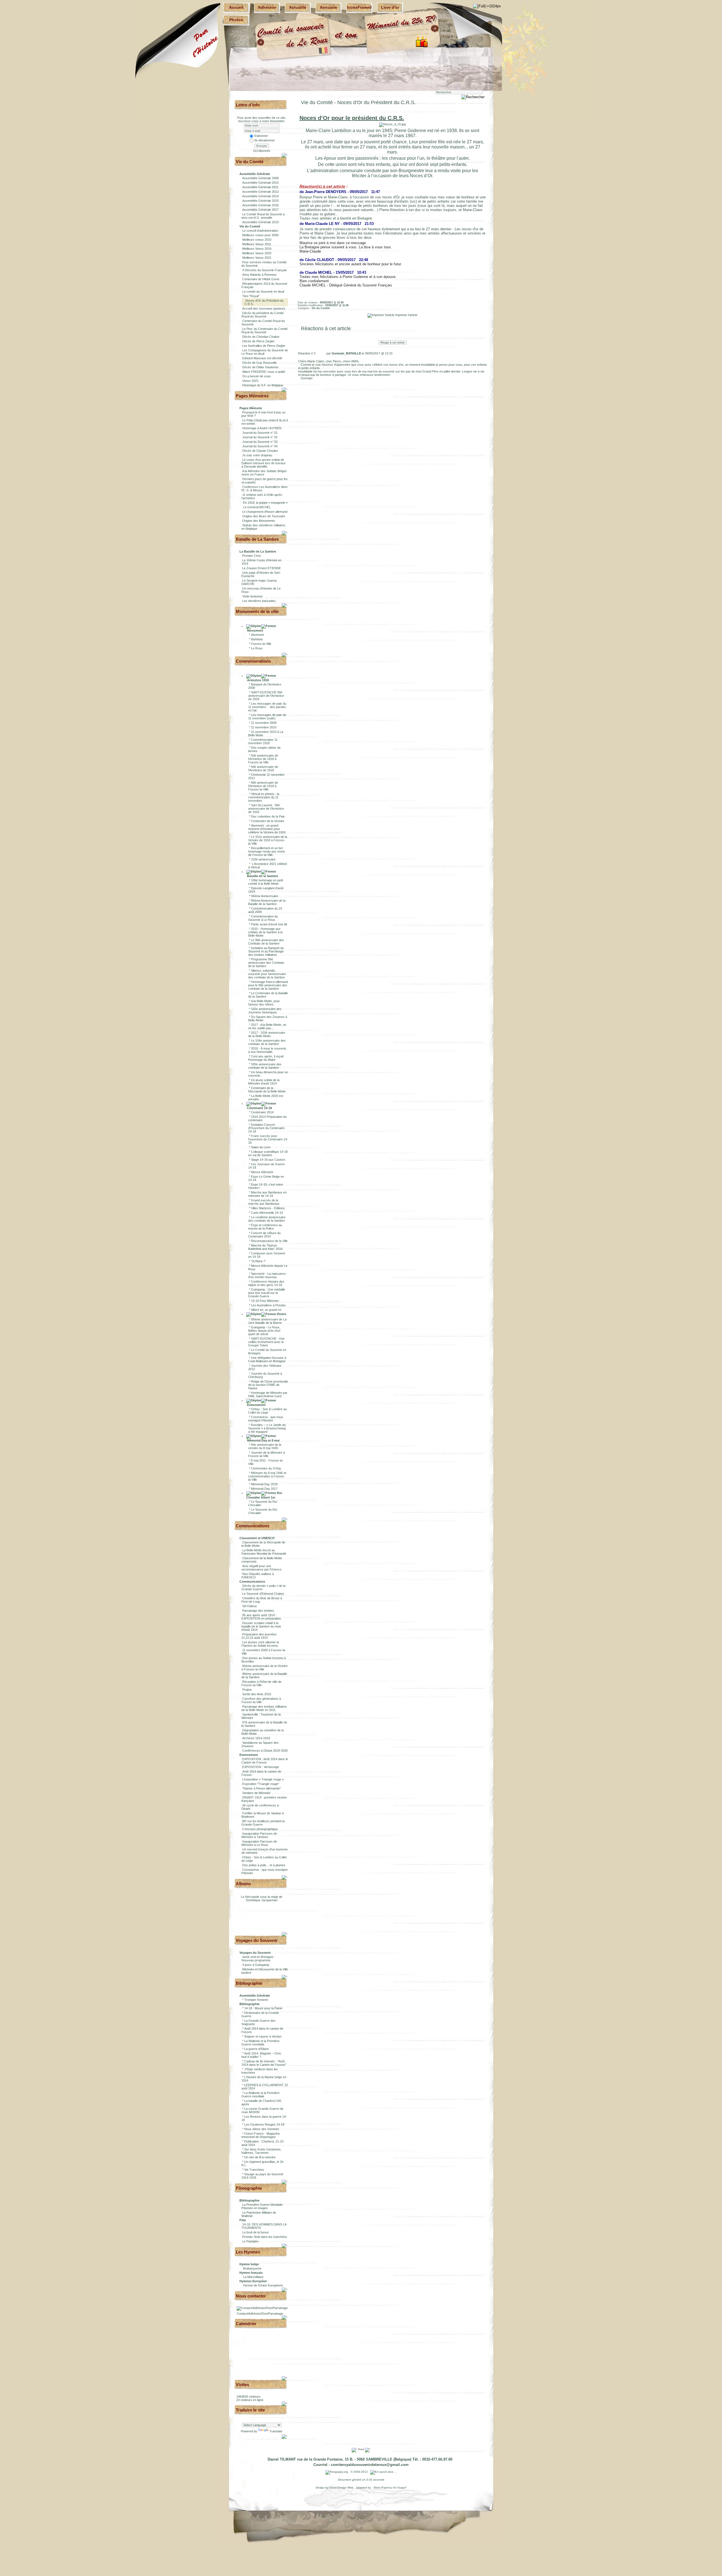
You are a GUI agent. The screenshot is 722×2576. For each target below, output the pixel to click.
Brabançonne (252, 2268)
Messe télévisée (262, 1172)
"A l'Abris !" (258, 1261)
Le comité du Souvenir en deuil (263, 292)
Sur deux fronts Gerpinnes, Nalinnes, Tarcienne (261, 2151)
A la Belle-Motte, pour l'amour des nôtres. (264, 1003)
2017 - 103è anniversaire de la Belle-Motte (267, 1034)
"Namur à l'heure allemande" (262, 1788)
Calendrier (246, 2324)
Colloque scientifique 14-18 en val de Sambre (268, 1153)
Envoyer (262, 146)
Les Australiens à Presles (268, 1305)
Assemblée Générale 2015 (260, 201)
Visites (242, 2385)
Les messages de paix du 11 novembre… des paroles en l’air (267, 707)
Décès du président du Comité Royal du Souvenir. (263, 315)
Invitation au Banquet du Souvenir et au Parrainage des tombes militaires (266, 951)
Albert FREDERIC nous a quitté (264, 372)
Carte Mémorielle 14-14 (267, 1213)
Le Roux (257, 648)
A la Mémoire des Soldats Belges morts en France (264, 473)
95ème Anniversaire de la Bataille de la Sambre (267, 902)
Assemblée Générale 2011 (260, 187)
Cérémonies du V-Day (266, 1468)
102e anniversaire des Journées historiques (265, 1011)
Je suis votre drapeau (257, 455)
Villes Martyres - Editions (268, 1208)
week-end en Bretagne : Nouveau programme (258, 1959)
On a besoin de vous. (257, 376)
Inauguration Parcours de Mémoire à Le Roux (259, 1843)
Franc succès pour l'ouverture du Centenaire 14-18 (268, 1139)
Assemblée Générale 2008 (260, 178)
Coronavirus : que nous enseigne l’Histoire (266, 1419)
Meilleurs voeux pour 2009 (260, 235)
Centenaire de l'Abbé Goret (261, 279)
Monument (255, 630)
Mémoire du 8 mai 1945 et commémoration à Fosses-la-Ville (267, 1476)
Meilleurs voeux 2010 (257, 240)
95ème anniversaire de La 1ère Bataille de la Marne (267, 1321)
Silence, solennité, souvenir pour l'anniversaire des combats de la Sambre (267, 974)
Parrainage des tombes (258, 1611)
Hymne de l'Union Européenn (263, 2285)
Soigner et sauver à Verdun (263, 2036)
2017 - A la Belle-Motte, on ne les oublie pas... (267, 1026)
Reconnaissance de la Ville (269, 1241)
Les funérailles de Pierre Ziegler (264, 346)
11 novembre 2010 (264, 727)
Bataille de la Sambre (262, 876)
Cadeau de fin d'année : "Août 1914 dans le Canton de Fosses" (264, 2063)
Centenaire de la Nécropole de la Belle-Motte (267, 1090)
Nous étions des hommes (262, 2129)
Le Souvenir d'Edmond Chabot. (263, 1594)
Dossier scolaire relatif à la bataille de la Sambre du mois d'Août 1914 (261, 1626)
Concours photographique (260, 1829)
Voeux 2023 (250, 381)
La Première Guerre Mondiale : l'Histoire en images (263, 2206)
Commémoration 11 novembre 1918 (263, 741)
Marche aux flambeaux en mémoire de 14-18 (267, 1194)
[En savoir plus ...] (384, 2472)
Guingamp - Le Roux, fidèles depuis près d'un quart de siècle (264, 1331)
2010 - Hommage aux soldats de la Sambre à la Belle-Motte (265, 932)
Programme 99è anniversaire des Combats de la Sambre (266, 963)
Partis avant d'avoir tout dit (269, 924)
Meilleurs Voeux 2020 (257, 253)
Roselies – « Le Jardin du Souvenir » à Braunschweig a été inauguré (267, 1428)
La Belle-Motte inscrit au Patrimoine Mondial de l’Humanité (264, 1552)
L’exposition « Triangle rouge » (263, 1779)
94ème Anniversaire (265, 896)
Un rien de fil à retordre (260, 2157)
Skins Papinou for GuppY (390, 2488)
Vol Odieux (250, 1606)
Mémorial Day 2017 (264, 1489)
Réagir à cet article (393, 342)
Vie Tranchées (254, 2170)
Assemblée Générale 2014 (260, 196)
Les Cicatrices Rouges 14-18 (264, 2124)
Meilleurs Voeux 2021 (257, 258)
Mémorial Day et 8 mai (263, 1440)
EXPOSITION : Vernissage (261, 1767)
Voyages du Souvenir (257, 1940)
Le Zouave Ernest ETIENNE (262, 568)
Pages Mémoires (252, 396)
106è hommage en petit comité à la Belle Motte (266, 882)
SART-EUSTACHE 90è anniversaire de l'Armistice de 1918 (266, 696)
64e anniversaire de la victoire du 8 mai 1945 (265, 1446)
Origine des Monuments (259, 521)
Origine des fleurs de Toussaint (264, 516)
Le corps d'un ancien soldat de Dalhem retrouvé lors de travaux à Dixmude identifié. (264, 463)
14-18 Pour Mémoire (265, 1301)
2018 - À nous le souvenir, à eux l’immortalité (267, 1050)
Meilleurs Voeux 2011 (257, 244)
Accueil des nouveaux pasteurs (264, 308)
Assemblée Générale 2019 (260, 222)
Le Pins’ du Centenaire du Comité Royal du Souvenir (265, 330)
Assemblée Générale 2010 (260, 183)
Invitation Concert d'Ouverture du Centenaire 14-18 (266, 1128)
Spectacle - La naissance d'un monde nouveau (267, 1275)
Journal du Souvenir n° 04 (260, 446)
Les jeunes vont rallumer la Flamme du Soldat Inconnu (260, 1644)
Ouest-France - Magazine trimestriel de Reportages (261, 2135)
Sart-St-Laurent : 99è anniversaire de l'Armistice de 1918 (266, 809)
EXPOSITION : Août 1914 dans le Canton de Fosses (265, 1761)
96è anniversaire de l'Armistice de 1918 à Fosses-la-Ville (263, 786)
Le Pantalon (250, 2241)
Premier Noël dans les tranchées (265, 2237)
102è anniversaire (263, 859)
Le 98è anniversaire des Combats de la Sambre (266, 942)
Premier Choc (252, 556)
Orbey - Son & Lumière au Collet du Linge (268, 1411)
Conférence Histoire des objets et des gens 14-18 (266, 1283)
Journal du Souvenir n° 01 (260, 433)
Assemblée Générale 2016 (260, 205)
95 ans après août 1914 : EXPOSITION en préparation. (262, 1617)
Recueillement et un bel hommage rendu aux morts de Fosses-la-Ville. (267, 851)
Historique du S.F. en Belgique (263, 385)
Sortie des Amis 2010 (257, 1694)
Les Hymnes (248, 2252)
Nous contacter (251, 2296)
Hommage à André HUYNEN (262, 428)
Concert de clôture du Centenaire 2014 (264, 1235)
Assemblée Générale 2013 (260, 192)
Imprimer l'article (406, 315)
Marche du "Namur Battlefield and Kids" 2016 (265, 1247)
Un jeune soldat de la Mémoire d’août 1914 (264, 1082)
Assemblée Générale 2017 (260, 210)
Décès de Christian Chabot (261, 337)
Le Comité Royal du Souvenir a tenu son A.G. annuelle (263, 216)
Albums (243, 1884)
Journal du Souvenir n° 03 (260, 442)
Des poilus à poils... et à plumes (264, 1865)
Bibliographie (249, 1983)
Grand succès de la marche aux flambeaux (264, 1202)
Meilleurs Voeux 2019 (257, 249)
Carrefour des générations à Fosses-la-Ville (261, 1700)
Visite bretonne (252, 596)
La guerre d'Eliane (257, 2049)
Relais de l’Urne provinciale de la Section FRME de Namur (268, 1385)
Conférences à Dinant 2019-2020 (265, 1751)
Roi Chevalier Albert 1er (264, 1495)
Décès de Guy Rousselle (259, 363)
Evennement (256, 1405)
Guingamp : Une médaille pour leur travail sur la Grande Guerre (267, 1293)
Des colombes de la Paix (268, 816)
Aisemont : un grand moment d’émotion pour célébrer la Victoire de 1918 (267, 829)
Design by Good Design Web (335, 2488)
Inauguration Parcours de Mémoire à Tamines (259, 1835)
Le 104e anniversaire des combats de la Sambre (267, 1042)
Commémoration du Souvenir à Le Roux (263, 918)
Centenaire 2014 (262, 1112)
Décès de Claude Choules (260, 451)
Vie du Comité (250, 162)
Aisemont (257, 635)
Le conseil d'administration (260, 231)
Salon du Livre (261, 1147)
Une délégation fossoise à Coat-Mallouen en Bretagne (267, 1359)
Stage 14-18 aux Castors (268, 1160)
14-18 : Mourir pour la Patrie (263, 2008)
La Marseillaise (253, 2277)
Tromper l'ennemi (256, 2000)
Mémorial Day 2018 (264, 1484)
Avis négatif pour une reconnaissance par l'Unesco (261, 1568)
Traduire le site (250, 2410)
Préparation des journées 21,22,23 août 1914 (259, 1636)
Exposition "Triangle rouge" (261, 1784)
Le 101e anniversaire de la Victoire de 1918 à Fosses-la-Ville (268, 840)
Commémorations (253, 661)
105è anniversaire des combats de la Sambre (265, 1066)
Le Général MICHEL (257, 507)
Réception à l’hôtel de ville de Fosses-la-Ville (261, 1683)
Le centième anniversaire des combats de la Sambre (267, 1219)
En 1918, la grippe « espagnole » (265, 503)
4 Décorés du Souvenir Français (265, 270)
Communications (253, 1526)
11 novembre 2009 (264, 723)
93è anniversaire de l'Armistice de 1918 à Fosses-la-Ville (263, 759)
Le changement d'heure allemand (265, 512)
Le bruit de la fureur (256, 2232)
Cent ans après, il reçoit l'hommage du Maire (266, 1058)
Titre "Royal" (251, 296)
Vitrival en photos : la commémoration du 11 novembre (264, 797)
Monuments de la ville (257, 611)
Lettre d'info (248, 105)
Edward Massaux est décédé (262, 358)
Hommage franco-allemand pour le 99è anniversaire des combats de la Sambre (268, 985)
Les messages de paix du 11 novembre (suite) (267, 717)
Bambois (257, 639)
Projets (247, 1690)
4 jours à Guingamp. (256, 1965)
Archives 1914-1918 (256, 1738)
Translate (276, 2431)
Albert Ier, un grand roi (266, 1310)
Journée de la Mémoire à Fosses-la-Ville (267, 1454)
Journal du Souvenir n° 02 (260, 437)
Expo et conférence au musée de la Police (265, 1227)
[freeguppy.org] (337, 2472)
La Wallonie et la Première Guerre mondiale (260, 2043)
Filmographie (249, 2188)
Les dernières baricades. (259, 601)
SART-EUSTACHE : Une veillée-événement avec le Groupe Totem (266, 1342)
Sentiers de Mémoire (256, 1793)
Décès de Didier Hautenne (260, 367)
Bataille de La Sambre (257, 539)
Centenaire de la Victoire (268, 821)
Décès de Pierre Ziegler (258, 341)
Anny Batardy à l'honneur (259, 275)
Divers (281, 1314)
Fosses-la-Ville (261, 644)
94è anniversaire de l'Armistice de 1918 (263, 768)
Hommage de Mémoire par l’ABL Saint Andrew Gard (268, 1394)
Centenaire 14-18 (259, 1108)
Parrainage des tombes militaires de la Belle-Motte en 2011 (264, 1708)
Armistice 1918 (257, 680)
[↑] (285, 155)
